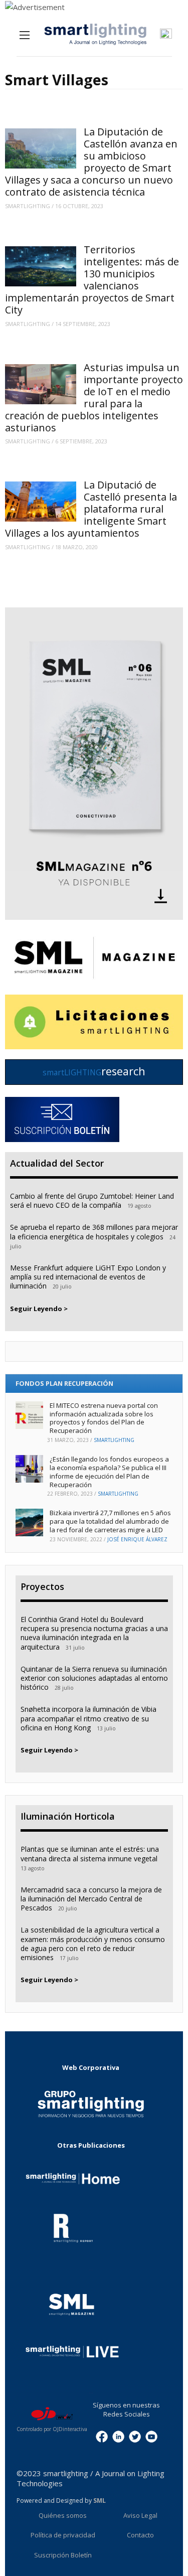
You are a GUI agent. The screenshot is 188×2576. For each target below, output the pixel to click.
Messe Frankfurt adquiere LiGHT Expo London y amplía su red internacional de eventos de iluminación (88, 1277)
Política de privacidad (63, 2535)
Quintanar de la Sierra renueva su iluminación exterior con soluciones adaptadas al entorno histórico (94, 1678)
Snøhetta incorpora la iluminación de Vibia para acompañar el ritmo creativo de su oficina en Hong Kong (88, 1718)
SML (100, 2501)
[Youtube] (151, 2436)
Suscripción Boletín (63, 2555)
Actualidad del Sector (57, 1163)
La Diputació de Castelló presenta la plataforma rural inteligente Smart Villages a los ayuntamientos (91, 509)
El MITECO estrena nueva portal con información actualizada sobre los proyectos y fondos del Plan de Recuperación (104, 1418)
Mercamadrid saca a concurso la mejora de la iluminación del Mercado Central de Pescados (91, 1899)
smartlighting (28, 206)
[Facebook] (102, 2436)
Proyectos (42, 1586)
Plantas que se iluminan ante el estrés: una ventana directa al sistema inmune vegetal (90, 1854)
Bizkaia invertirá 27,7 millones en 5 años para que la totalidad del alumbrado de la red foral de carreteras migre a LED (110, 1521)
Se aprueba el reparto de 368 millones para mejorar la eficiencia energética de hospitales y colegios (94, 1232)
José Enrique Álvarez (137, 1539)
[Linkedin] (118, 2436)
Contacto (140, 2535)
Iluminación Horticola (68, 1816)
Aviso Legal (140, 2515)
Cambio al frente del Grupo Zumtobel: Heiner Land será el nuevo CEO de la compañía (92, 1200)
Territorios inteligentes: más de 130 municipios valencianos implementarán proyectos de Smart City (92, 280)
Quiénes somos (63, 2515)
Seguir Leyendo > (39, 1309)
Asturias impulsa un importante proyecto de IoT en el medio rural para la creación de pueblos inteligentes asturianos (94, 397)
